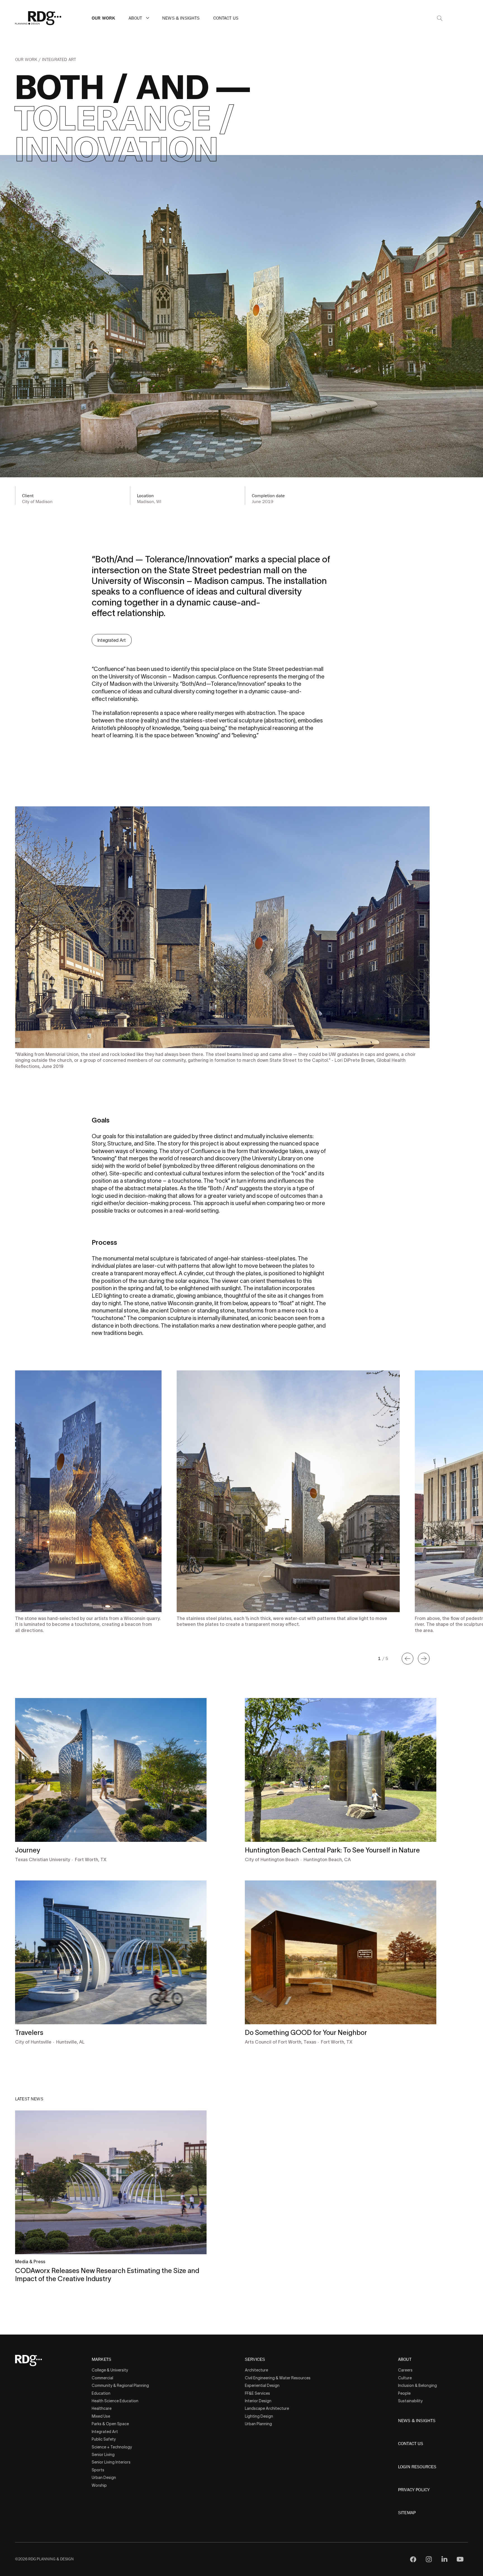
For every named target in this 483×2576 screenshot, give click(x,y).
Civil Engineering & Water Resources (278, 2378)
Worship (99, 2485)
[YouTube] (460, 2559)
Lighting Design (259, 2416)
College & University (110, 2370)
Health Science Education (115, 2401)
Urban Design (104, 2478)
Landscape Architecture (267, 2408)
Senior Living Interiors (111, 2462)
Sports (98, 2470)
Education (101, 2393)
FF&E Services (257, 2393)
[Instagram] (429, 2559)
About (135, 18)
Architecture (256, 2370)
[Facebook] (413, 2559)
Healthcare (102, 2408)
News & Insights (181, 18)
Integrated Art (59, 60)
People (404, 2393)
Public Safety (104, 2439)
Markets (101, 2360)
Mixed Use (101, 2416)
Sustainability (410, 2401)
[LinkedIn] (444, 2559)
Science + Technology (112, 2447)
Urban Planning (258, 2424)
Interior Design (258, 2401)
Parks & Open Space (110, 2424)
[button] (148, 18)
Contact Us (226, 18)
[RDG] (38, 18)
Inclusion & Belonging (417, 2385)
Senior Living (103, 2455)
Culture (405, 2378)
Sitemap (407, 2513)
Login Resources (417, 2467)
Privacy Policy (414, 2490)
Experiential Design (262, 2385)
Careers (405, 2370)
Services (255, 2360)
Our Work (103, 18)
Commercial (102, 2378)
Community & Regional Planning (120, 2385)
